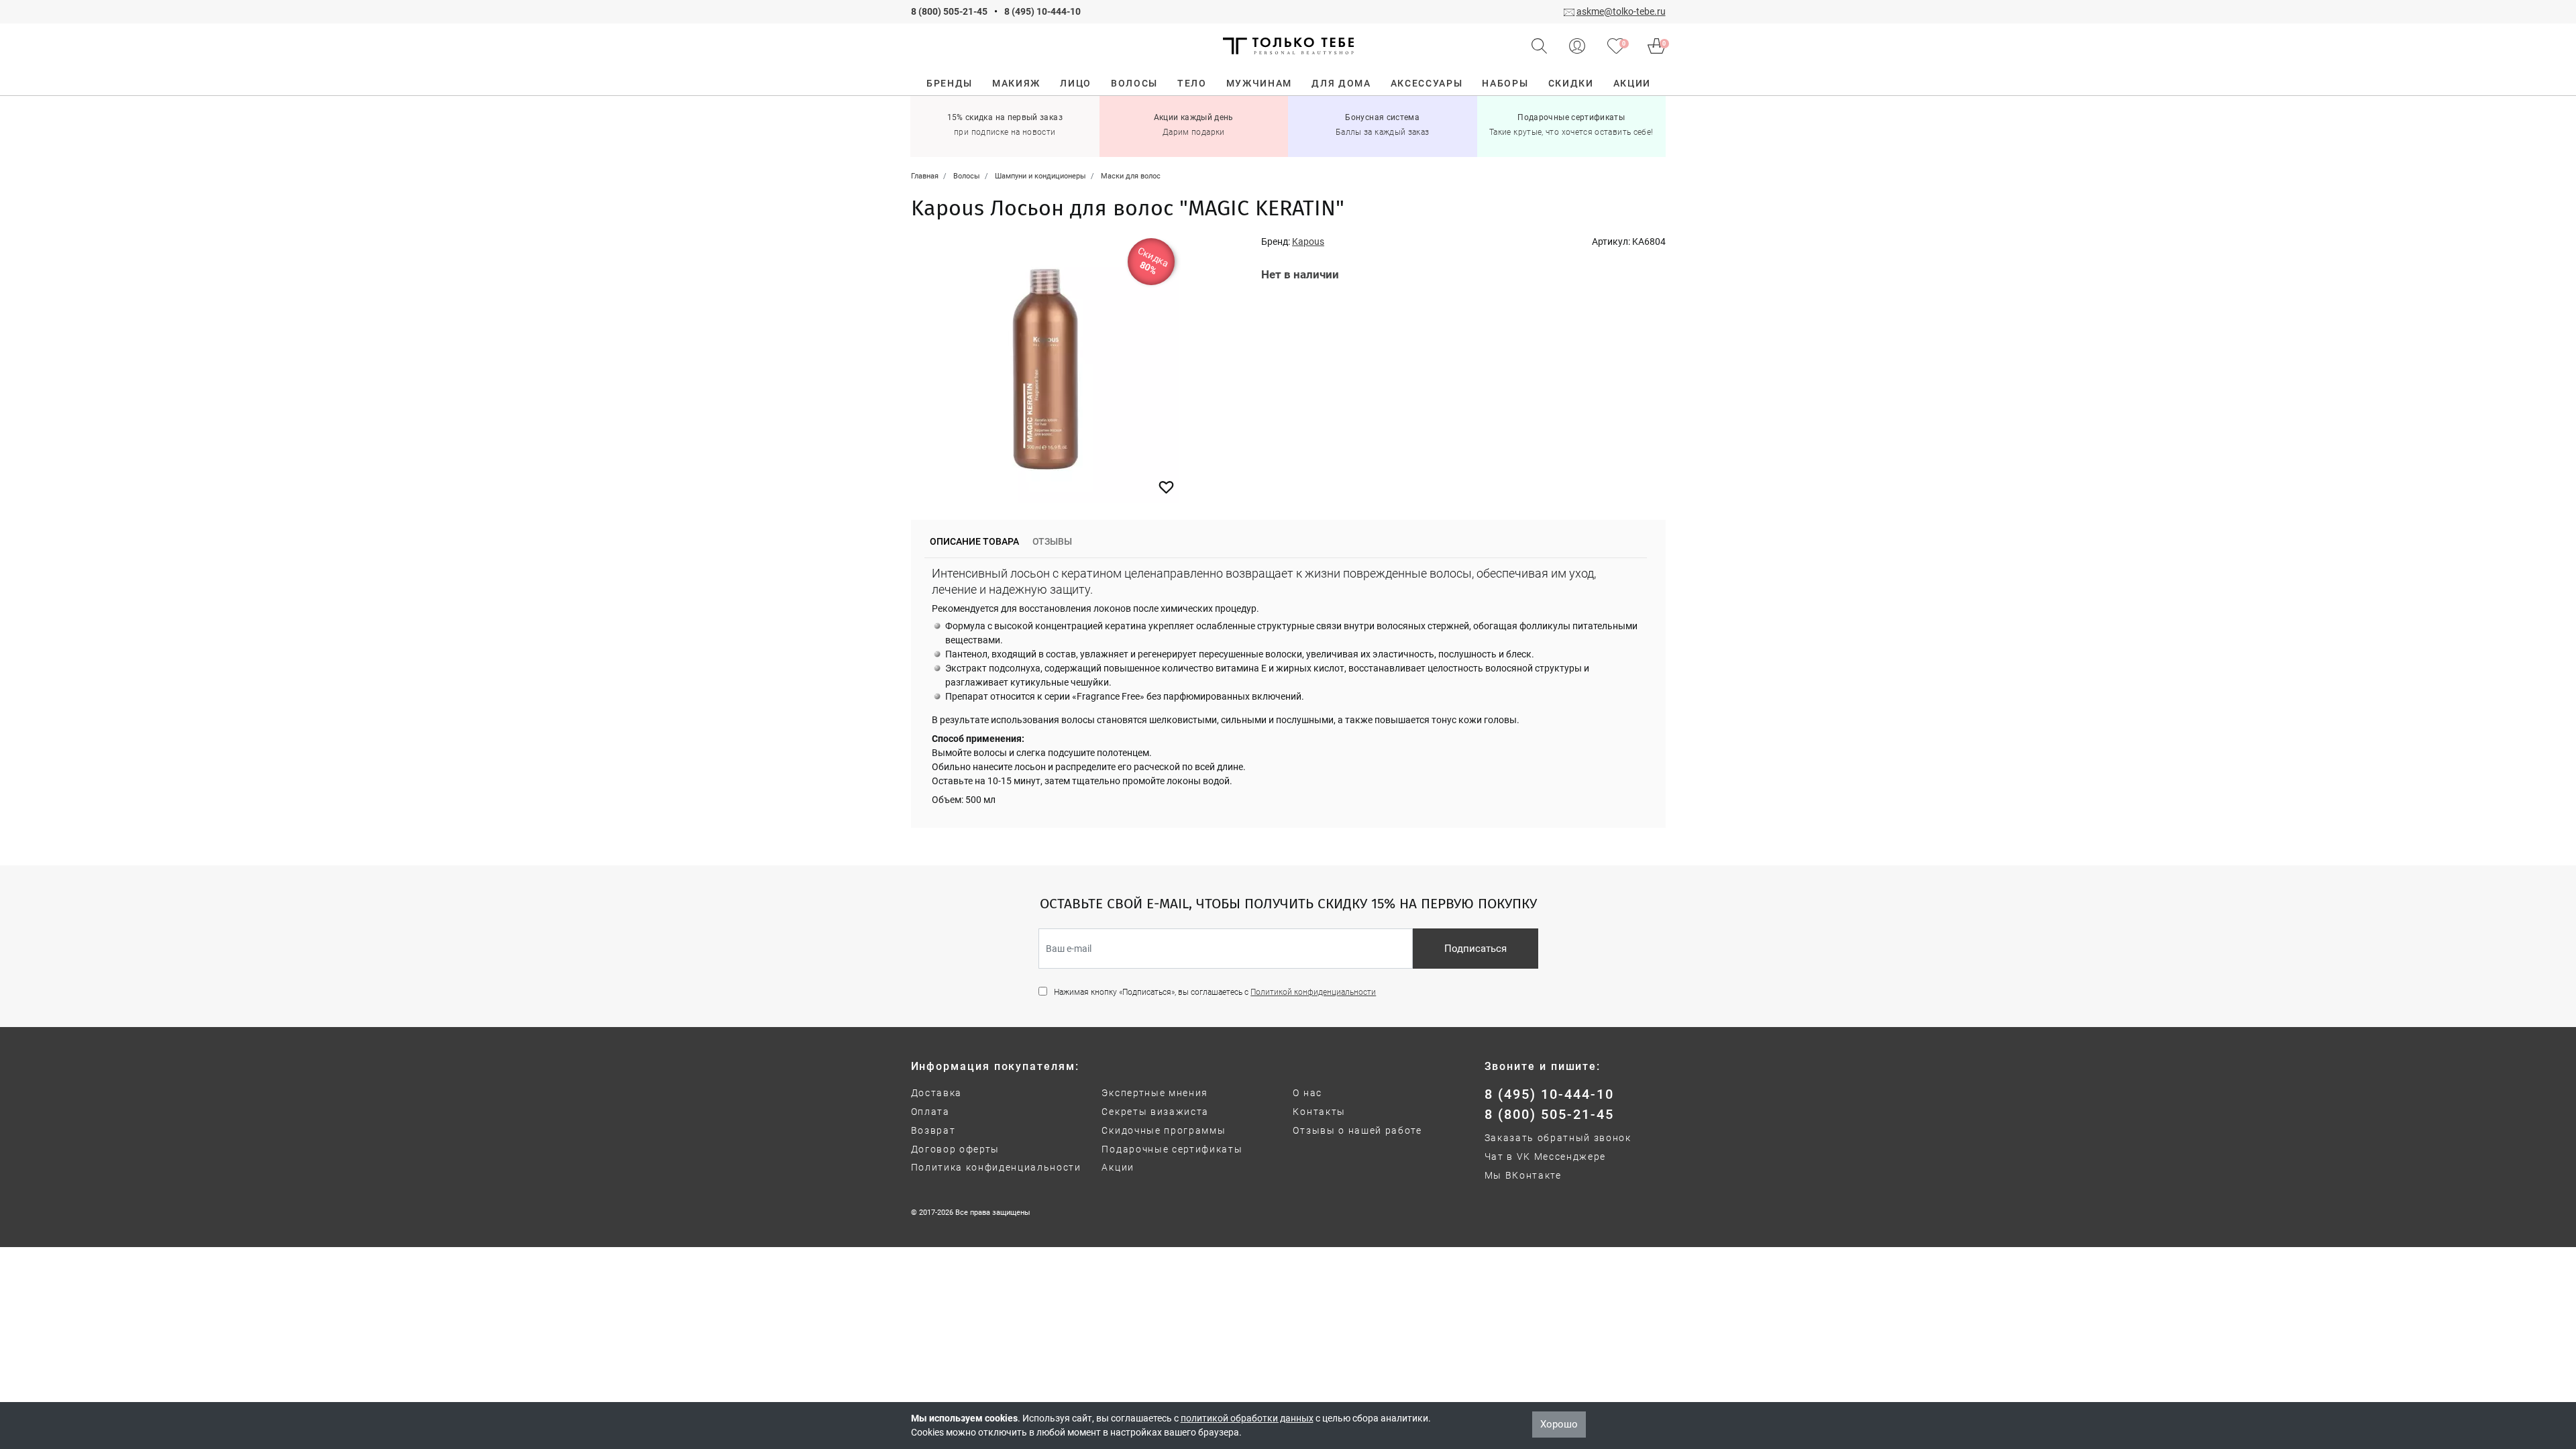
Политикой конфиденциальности (1313, 992)
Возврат (933, 1130)
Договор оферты (956, 1149)
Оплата (930, 1112)
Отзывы (1052, 541)
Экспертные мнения (1155, 1093)
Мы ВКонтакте (1523, 1175)
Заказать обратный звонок (1558, 1138)
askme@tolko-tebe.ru (1621, 11)
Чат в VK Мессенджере (1546, 1157)
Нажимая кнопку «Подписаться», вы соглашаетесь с (1215, 992)
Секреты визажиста (1155, 1112)
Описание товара (974, 541)
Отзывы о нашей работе (1357, 1130)
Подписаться (1475, 949)
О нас (1307, 1093)
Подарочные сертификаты (1172, 1149)
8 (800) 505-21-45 (949, 11)
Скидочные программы (1164, 1130)
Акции (1118, 1167)
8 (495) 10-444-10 (1042, 11)
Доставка (936, 1093)
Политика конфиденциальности (996, 1167)
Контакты (1319, 1112)
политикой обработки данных (1247, 1418)
